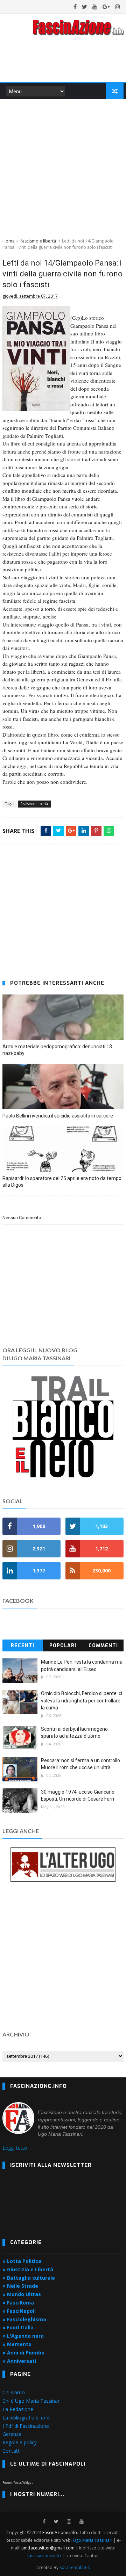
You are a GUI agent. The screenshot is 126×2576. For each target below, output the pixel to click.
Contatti (12, 2451)
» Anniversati (19, 2361)
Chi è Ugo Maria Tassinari (31, 2401)
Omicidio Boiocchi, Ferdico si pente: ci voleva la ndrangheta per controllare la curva (82, 1701)
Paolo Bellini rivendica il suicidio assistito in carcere (58, 1116)
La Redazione (18, 2409)
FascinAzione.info (60, 2532)
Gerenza (12, 2434)
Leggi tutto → (18, 2148)
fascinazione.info (44, 2556)
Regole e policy (20, 2442)
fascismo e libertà (38, 241)
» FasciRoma (18, 2303)
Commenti (103, 1646)
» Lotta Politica (22, 2261)
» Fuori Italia (18, 2327)
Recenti (23, 1646)
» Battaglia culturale (29, 2278)
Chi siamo (14, 2392)
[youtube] (95, 7)
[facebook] (75, 7)
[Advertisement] (63, 167)
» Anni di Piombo (23, 2353)
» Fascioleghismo (24, 2319)
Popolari (63, 1646)
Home (9, 241)
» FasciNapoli (19, 2311)
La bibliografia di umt (26, 2418)
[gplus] (106, 7)
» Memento (17, 2344)
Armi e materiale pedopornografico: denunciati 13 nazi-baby (57, 1050)
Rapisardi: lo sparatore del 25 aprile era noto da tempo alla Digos (62, 1182)
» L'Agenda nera (23, 2336)
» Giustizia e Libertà (28, 2269)
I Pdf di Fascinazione (26, 2426)
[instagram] (118, 7)
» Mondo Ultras (22, 2294)
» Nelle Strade (20, 2286)
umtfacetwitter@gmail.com (48, 2548)
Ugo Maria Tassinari (93, 2540)
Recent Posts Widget (18, 2483)
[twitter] (85, 7)
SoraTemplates (75, 2567)
